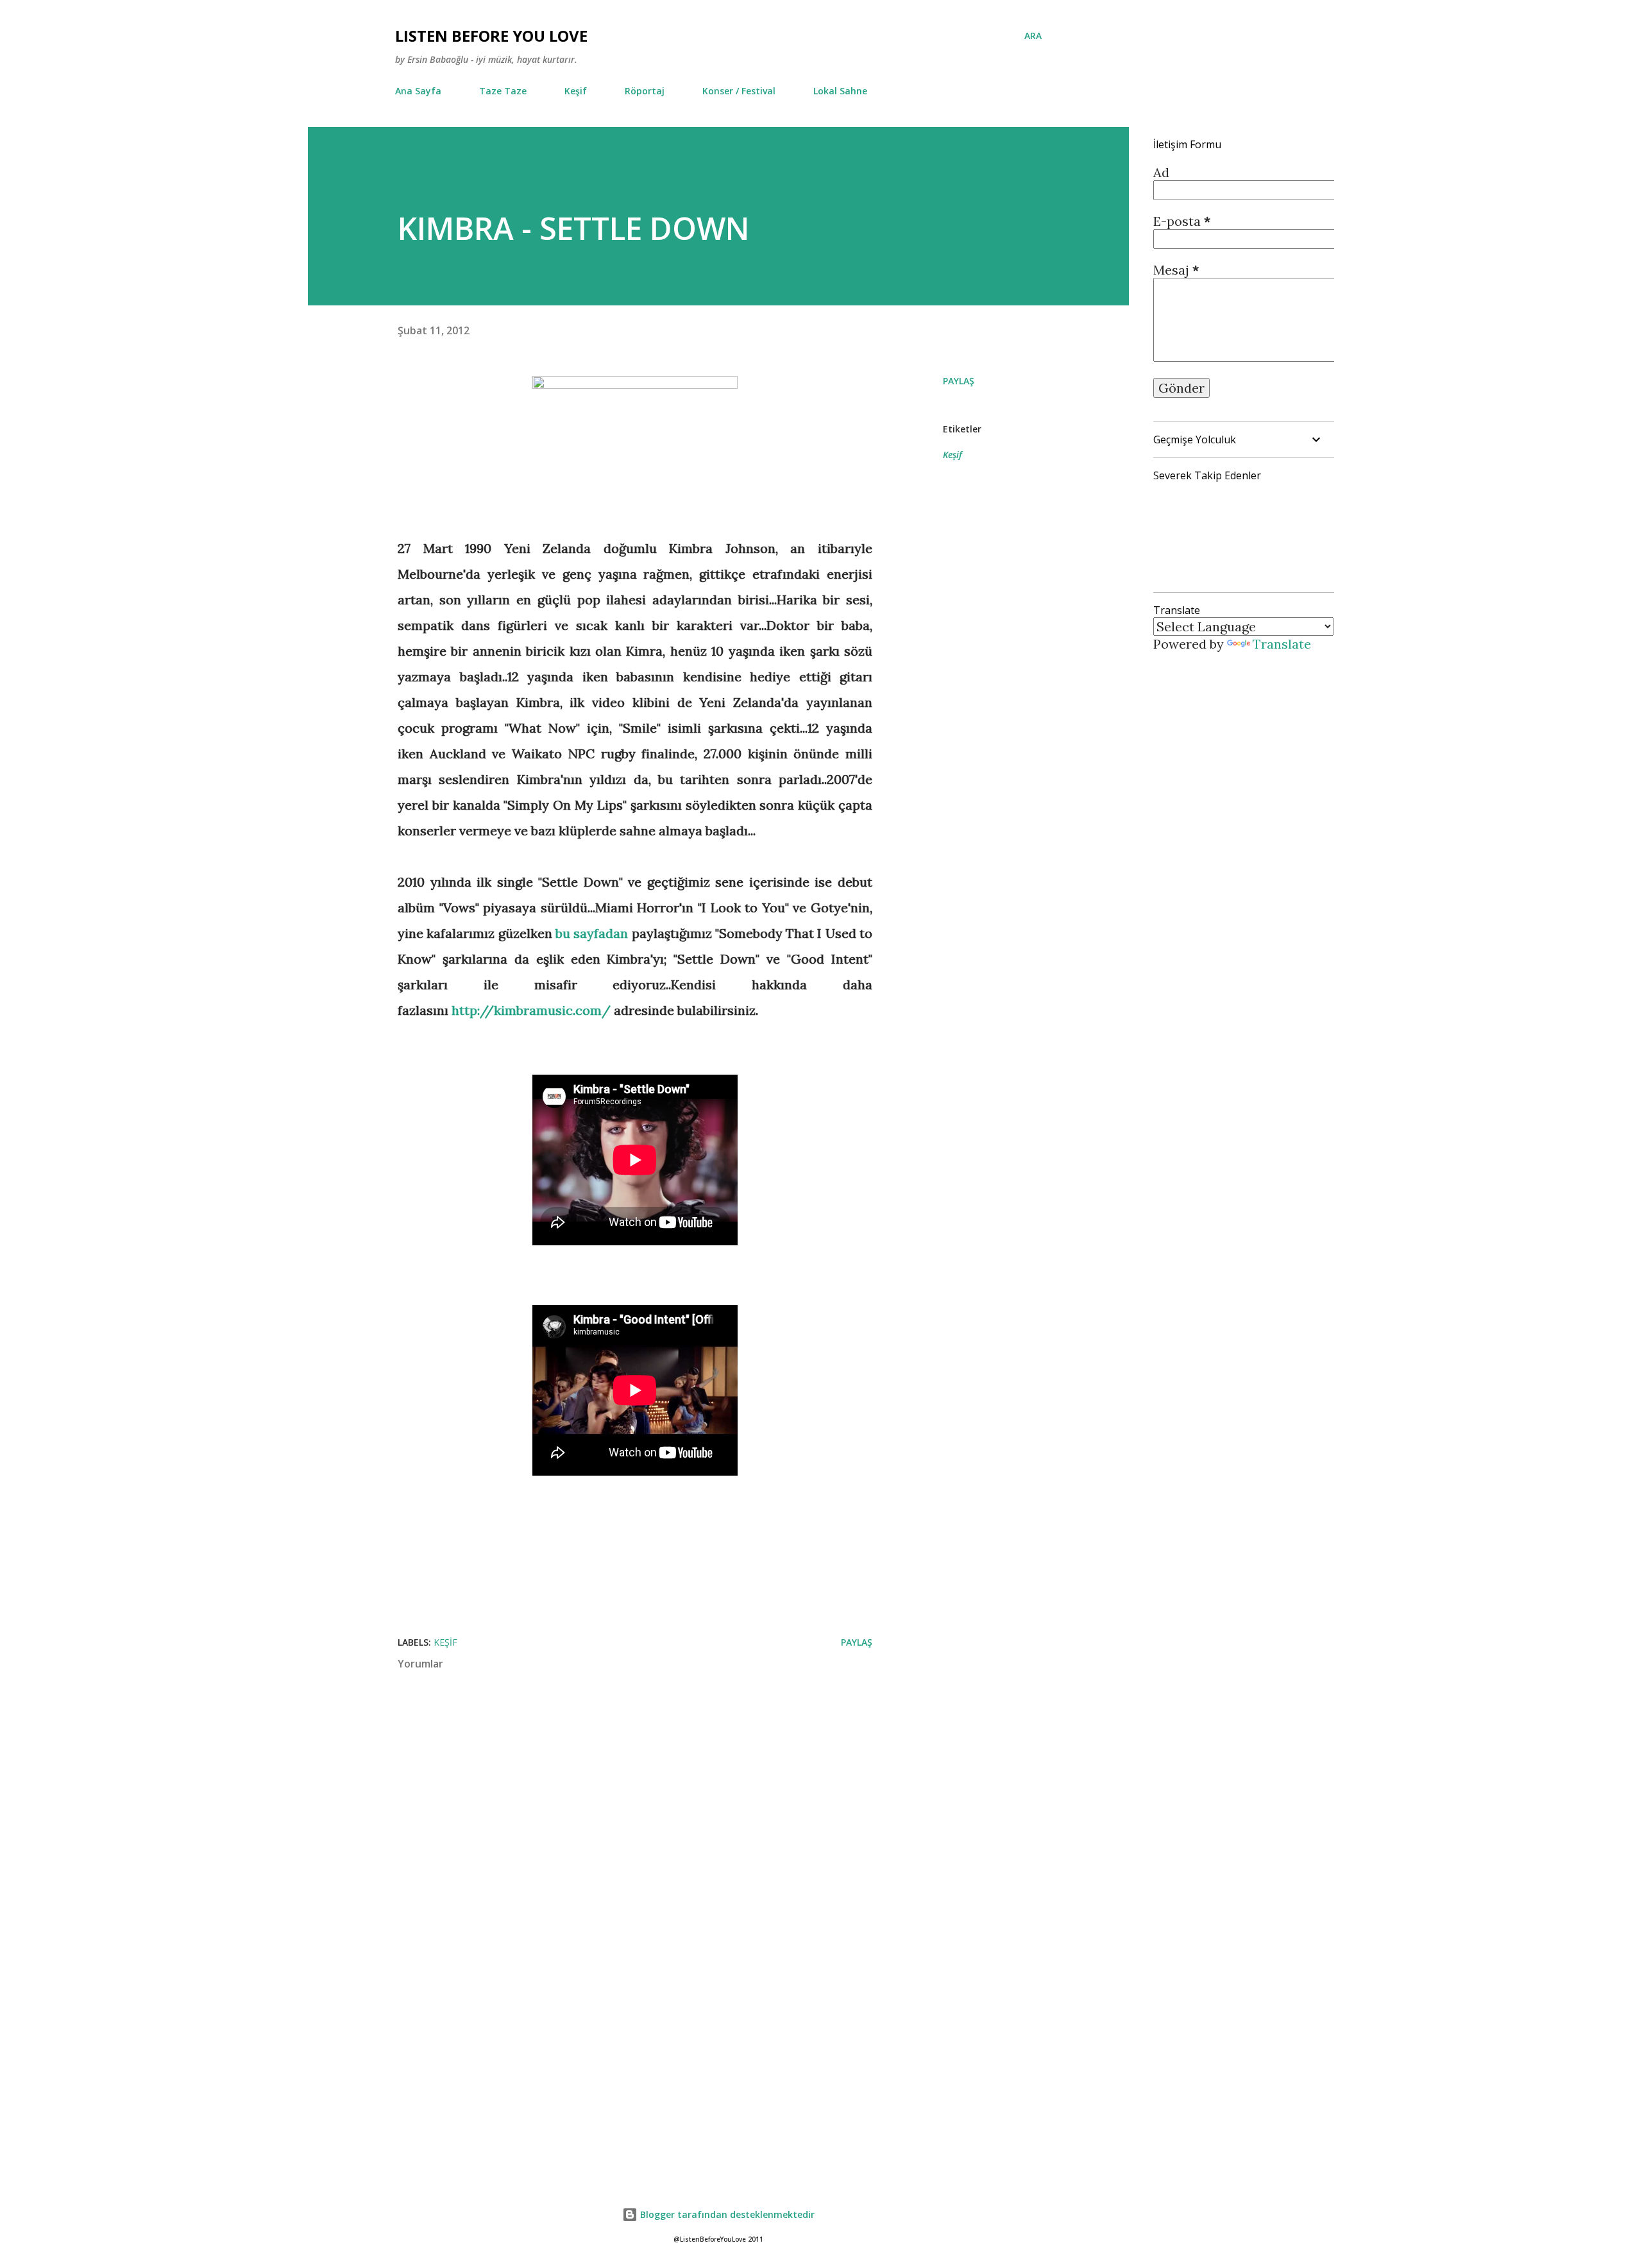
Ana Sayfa (418, 91)
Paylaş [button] (959, 381)
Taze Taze (503, 91)
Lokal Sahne (840, 91)
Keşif (576, 91)
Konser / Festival (739, 91)
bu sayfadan (592, 933)
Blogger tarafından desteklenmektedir (726, 2214)
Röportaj (645, 91)
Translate (1282, 644)
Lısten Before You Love (491, 36)
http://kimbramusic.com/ (531, 1010)
